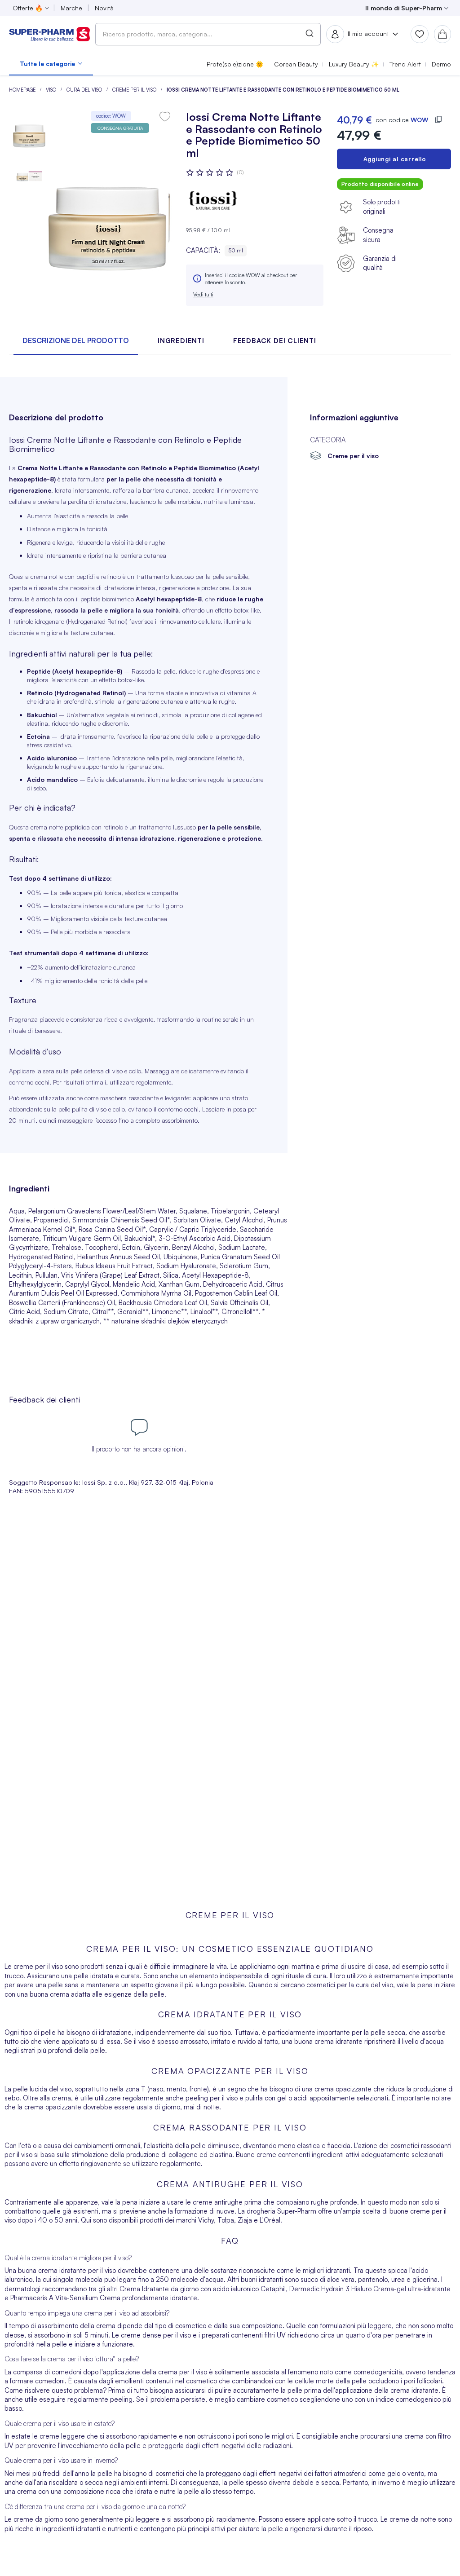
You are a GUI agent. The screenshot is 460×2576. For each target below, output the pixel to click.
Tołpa (226, 2220)
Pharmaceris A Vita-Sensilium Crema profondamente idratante (104, 2298)
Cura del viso (85, 90)
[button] (29, 173)
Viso (52, 90)
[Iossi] (213, 201)
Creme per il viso (135, 90)
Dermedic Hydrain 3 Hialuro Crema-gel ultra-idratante (370, 2289)
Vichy (206, 2220)
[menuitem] (51, 64)
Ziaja (245, 2220)
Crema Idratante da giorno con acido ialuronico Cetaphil (203, 2289)
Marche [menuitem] (71, 8)
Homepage (23, 90)
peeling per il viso (212, 2098)
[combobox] (208, 34)
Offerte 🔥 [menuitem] (28, 8)
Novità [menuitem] (104, 8)
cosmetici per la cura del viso (350, 1985)
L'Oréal (269, 2220)
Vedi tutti (203, 294)
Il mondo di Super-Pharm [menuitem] (404, 8)
